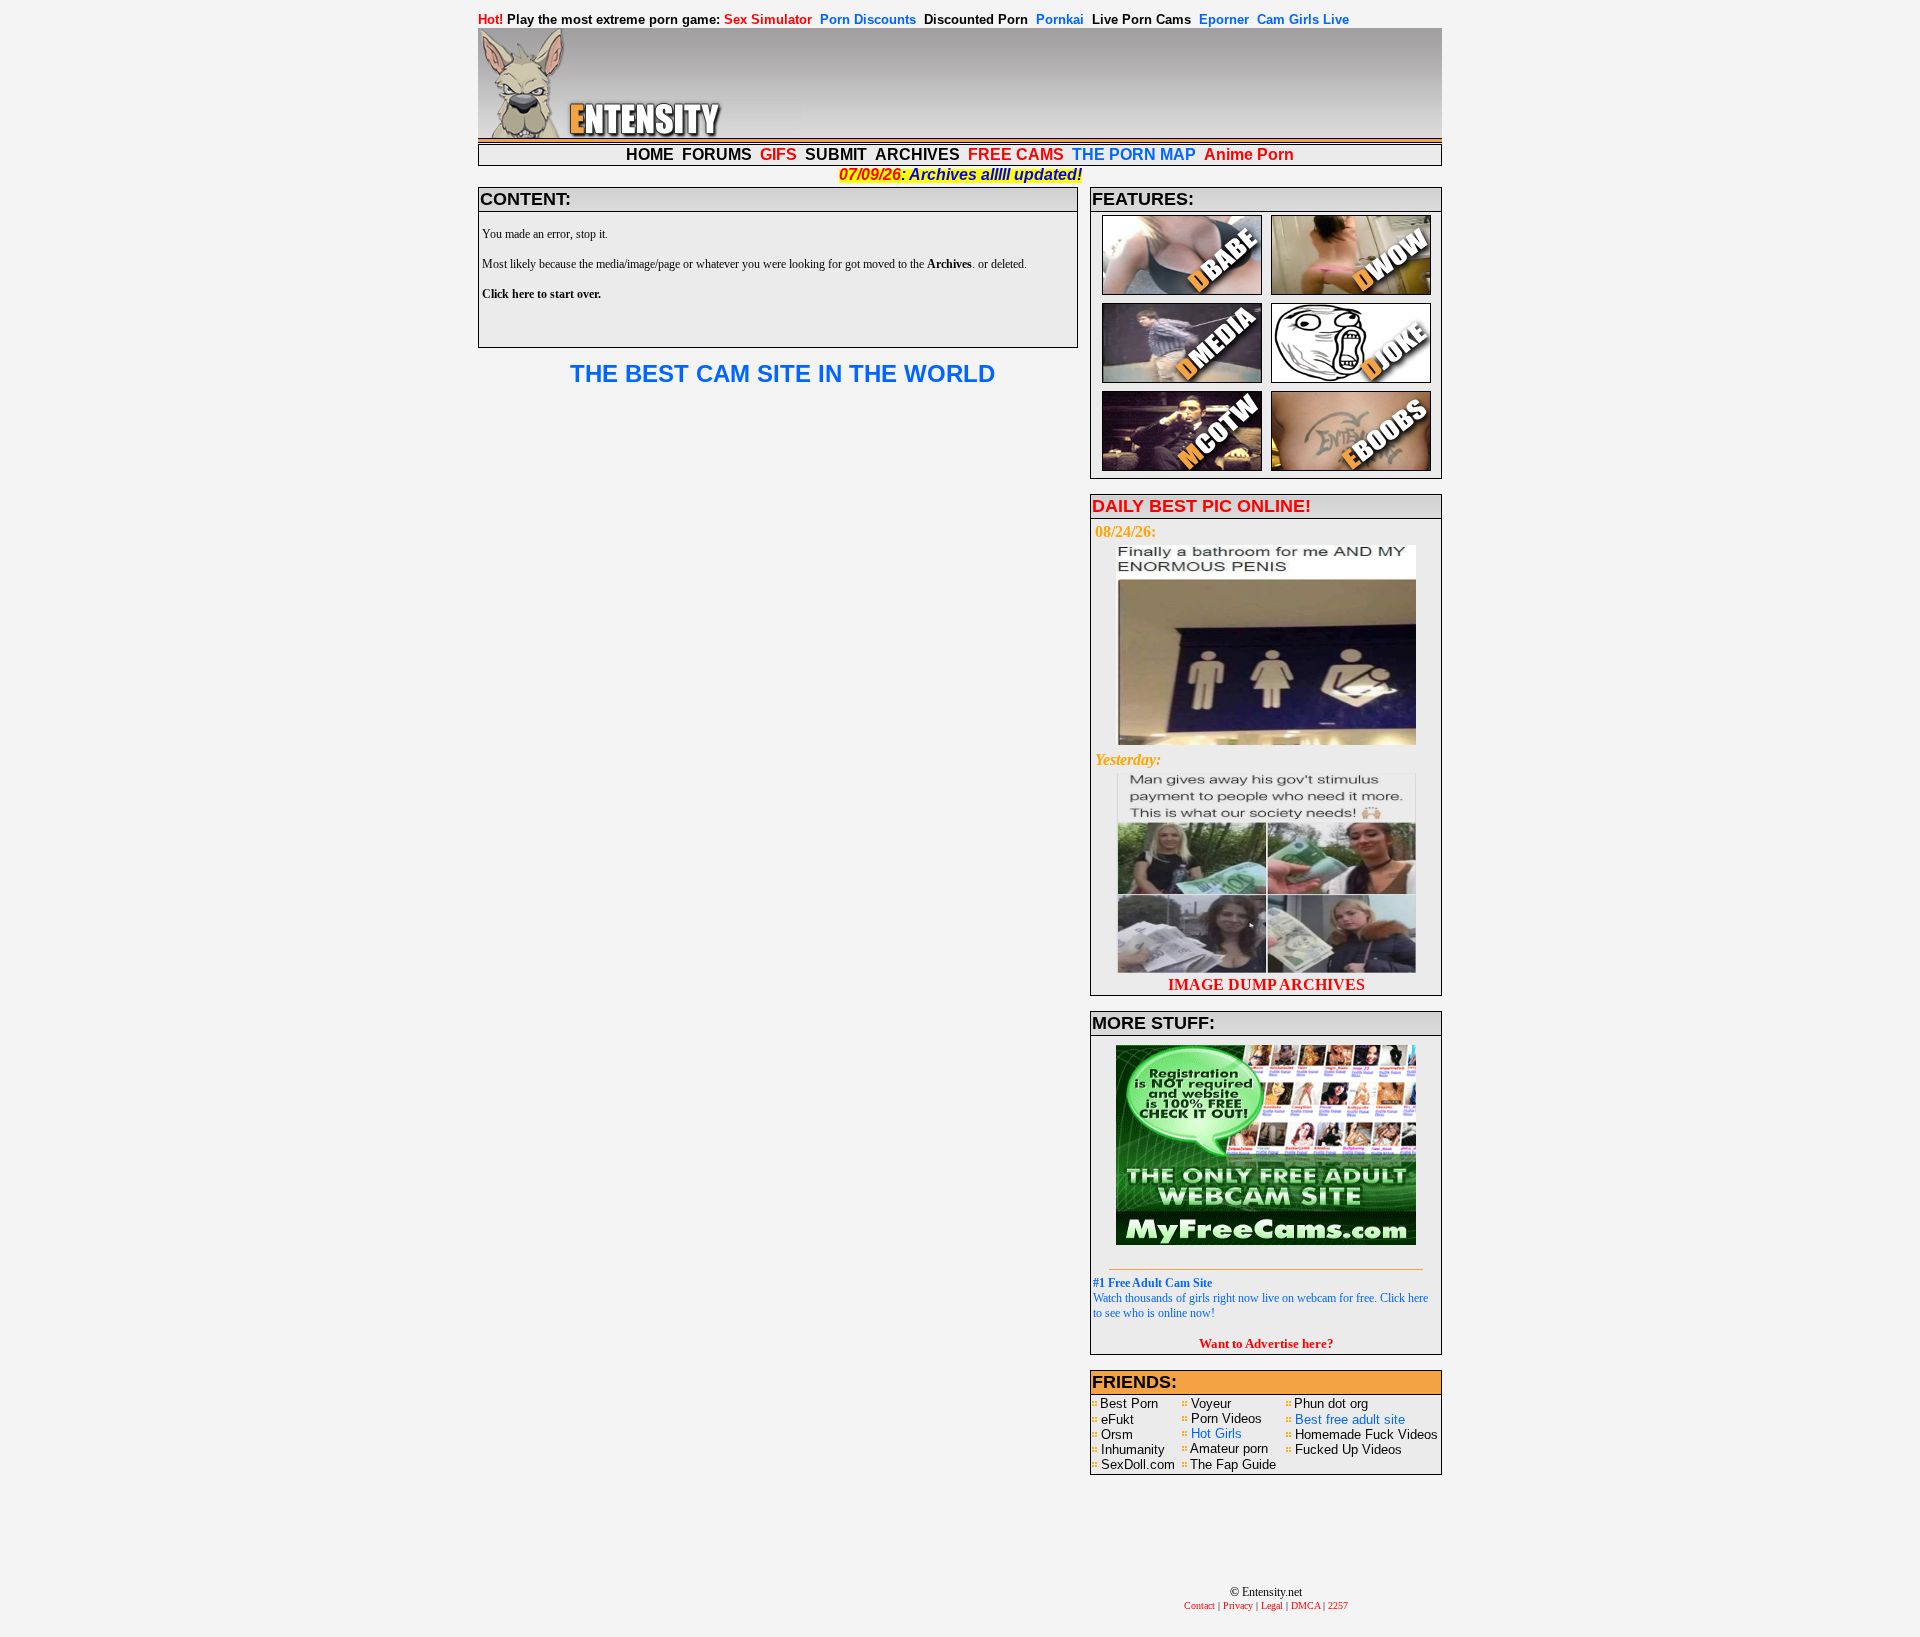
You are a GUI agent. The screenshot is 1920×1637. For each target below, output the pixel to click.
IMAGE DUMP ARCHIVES (1266, 984)
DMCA (1305, 1605)
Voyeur (1211, 1403)
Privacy (1238, 1605)
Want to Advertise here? (1266, 1343)
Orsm (1117, 1434)
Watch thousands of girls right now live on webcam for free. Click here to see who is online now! (1260, 1298)
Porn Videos (1226, 1418)
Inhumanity (1133, 1449)
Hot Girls (1216, 1433)
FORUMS (717, 154)
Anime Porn (1249, 154)
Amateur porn (1229, 1448)
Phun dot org (1331, 1403)
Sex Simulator (768, 19)
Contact (1199, 1605)
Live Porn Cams (1141, 19)
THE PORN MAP (1134, 154)
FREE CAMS (1016, 154)
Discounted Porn (976, 19)
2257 (1338, 1605)
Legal (1272, 1605)
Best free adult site (1350, 1419)
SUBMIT (836, 154)
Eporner (1224, 19)
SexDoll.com (1138, 1464)
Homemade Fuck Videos (1366, 1434)
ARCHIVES (917, 154)
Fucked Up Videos (1348, 1449)
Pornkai (1060, 19)
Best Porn (1129, 1403)
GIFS (778, 154)
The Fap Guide (1233, 1464)
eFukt (1117, 1419)
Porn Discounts (868, 19)
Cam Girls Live (1303, 19)
